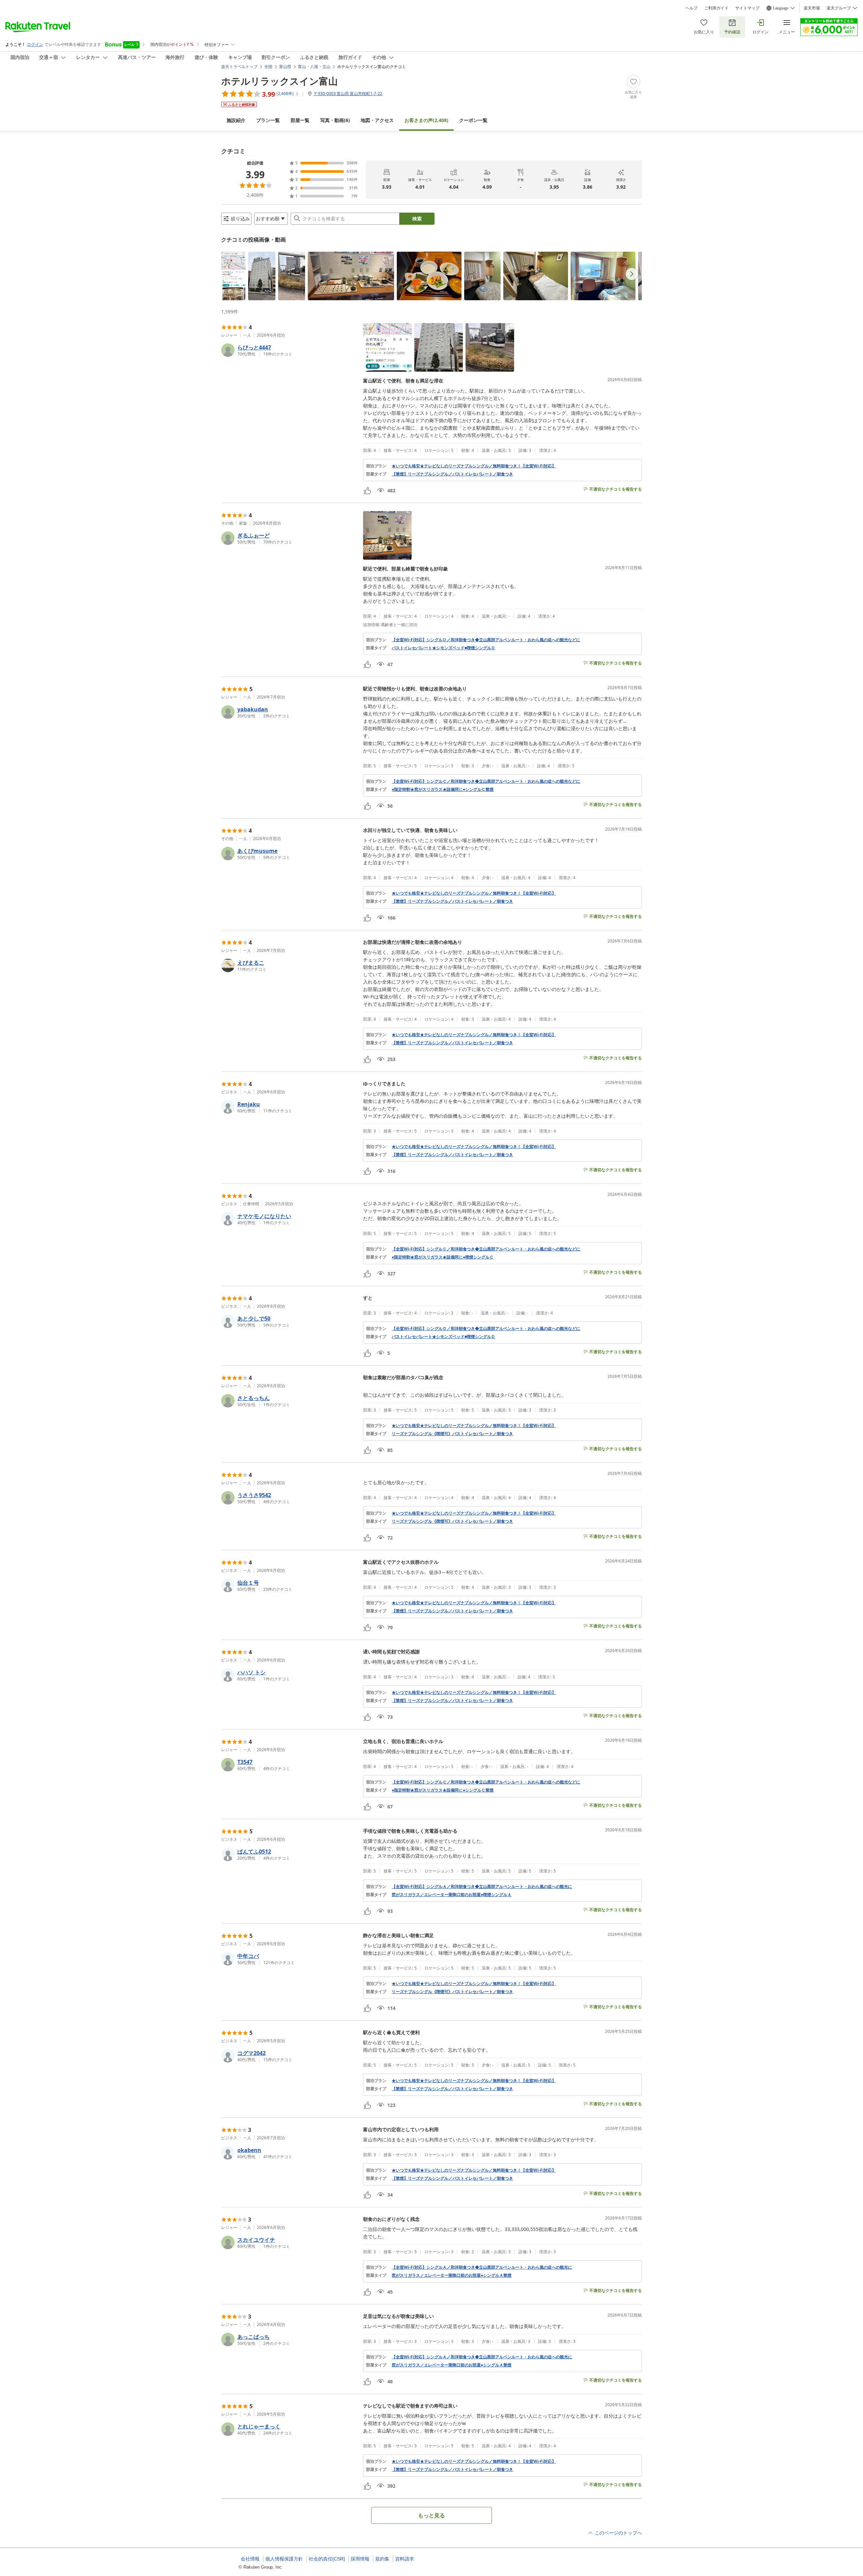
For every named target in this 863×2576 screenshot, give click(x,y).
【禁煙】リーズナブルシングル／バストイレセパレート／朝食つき (452, 474)
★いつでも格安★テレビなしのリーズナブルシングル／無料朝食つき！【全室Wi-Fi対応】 (474, 466)
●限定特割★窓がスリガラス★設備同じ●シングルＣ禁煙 (443, 789)
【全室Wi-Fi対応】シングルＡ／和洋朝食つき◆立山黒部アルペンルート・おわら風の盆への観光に (482, 1887)
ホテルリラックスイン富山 (279, 81)
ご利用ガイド (716, 8)
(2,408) (426, 120)
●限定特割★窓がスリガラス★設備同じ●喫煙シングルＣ (443, 1257)
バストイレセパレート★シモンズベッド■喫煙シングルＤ (443, 648)
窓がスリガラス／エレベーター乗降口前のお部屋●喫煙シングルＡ (452, 1895)
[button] (233, 276)
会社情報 (250, 2559)
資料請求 (405, 2559)
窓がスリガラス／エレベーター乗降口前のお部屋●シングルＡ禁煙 (452, 2275)
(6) (335, 120)
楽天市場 (812, 8)
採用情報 (360, 2559)
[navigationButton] (632, 274)
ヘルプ (691, 8)
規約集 (382, 2559)
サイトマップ (747, 8)
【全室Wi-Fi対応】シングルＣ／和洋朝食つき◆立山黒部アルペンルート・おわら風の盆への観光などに (486, 781)
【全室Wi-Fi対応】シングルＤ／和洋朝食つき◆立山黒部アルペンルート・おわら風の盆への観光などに (486, 640)
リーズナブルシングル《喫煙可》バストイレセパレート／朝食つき (452, 1434)
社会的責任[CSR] (327, 2559)
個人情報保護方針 (284, 2559)
